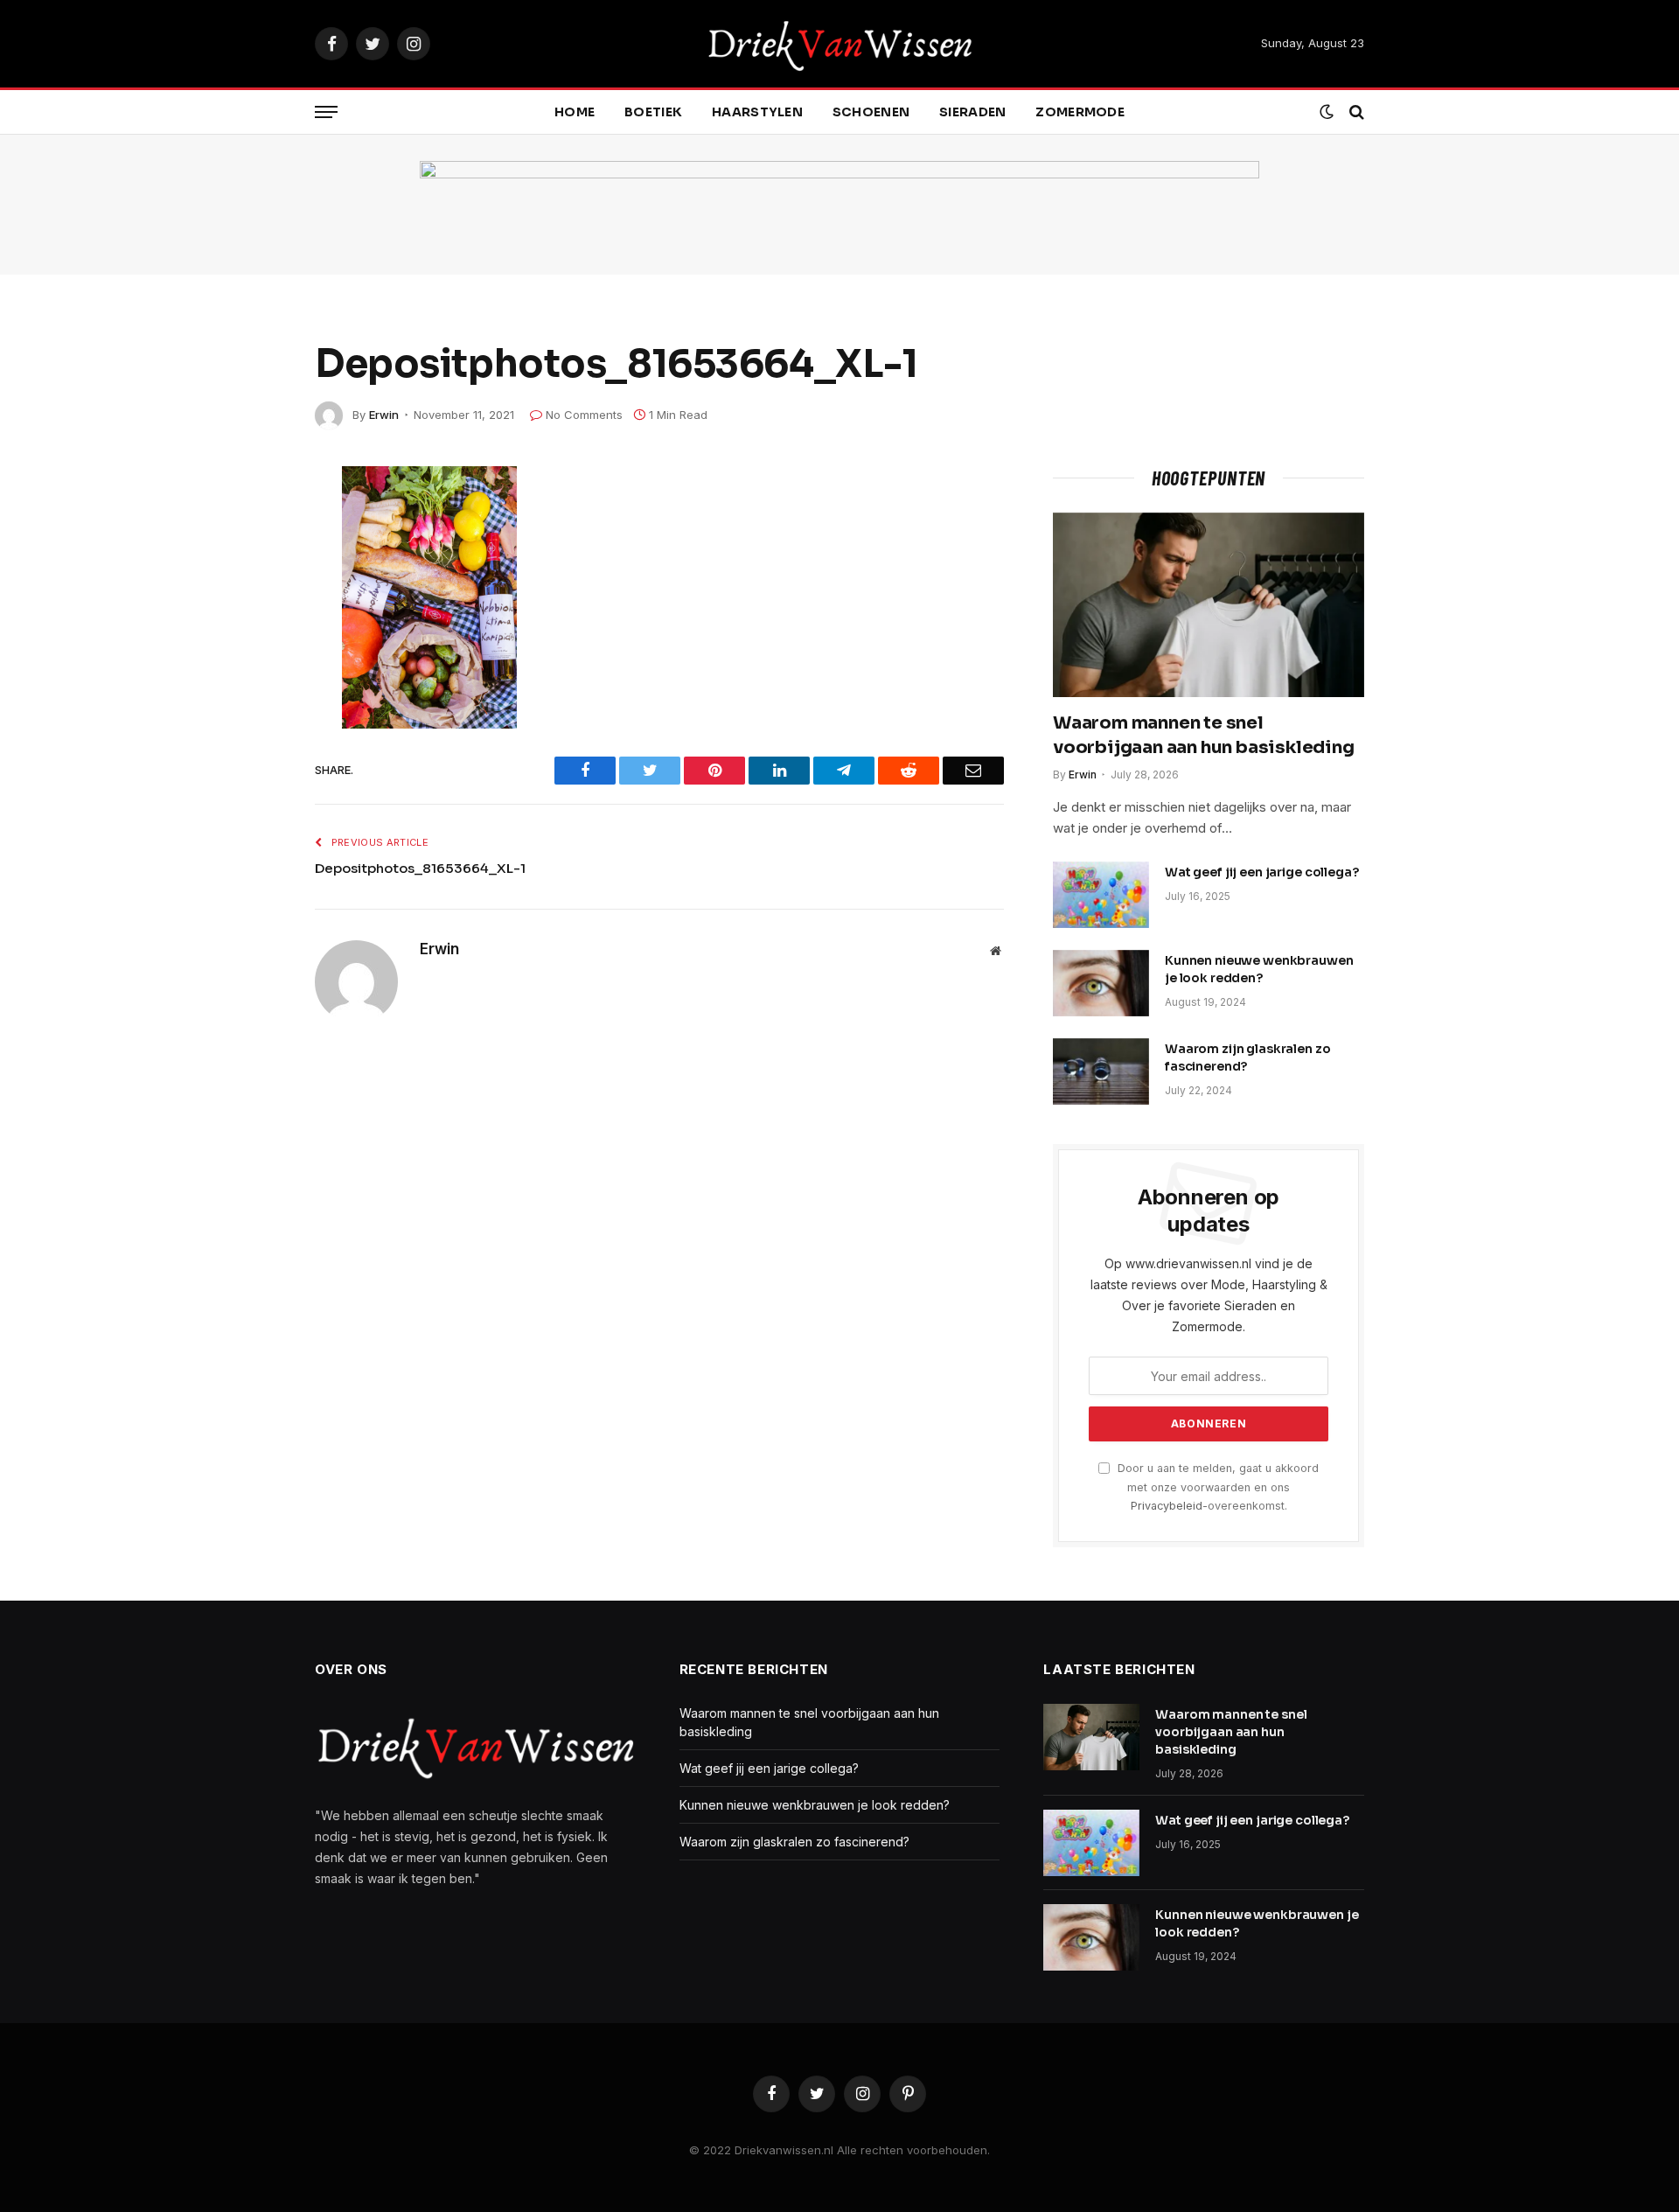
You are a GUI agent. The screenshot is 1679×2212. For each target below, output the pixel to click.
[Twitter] (254, 565)
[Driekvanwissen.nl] (840, 44)
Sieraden (972, 112)
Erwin (384, 415)
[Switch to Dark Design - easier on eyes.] (1327, 112)
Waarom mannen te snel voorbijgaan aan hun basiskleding (1204, 735)
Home (575, 112)
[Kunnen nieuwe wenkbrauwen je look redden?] (1101, 983)
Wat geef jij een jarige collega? (1262, 872)
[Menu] (326, 112)
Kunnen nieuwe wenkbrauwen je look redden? (1259, 969)
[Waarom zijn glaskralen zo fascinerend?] (1101, 1071)
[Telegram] (254, 647)
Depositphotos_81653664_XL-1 (420, 868)
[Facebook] (254, 524)
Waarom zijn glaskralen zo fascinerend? (1248, 1057)
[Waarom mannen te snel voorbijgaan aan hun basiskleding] (1209, 605)
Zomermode (1080, 112)
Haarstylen (757, 112)
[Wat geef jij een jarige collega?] (1101, 895)
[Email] (254, 729)
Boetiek (653, 112)
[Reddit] (254, 606)
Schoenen (871, 112)
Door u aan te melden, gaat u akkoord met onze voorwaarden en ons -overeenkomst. (1216, 1487)
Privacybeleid (1167, 1506)
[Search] (1355, 112)
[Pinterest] (254, 688)
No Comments (584, 415)
